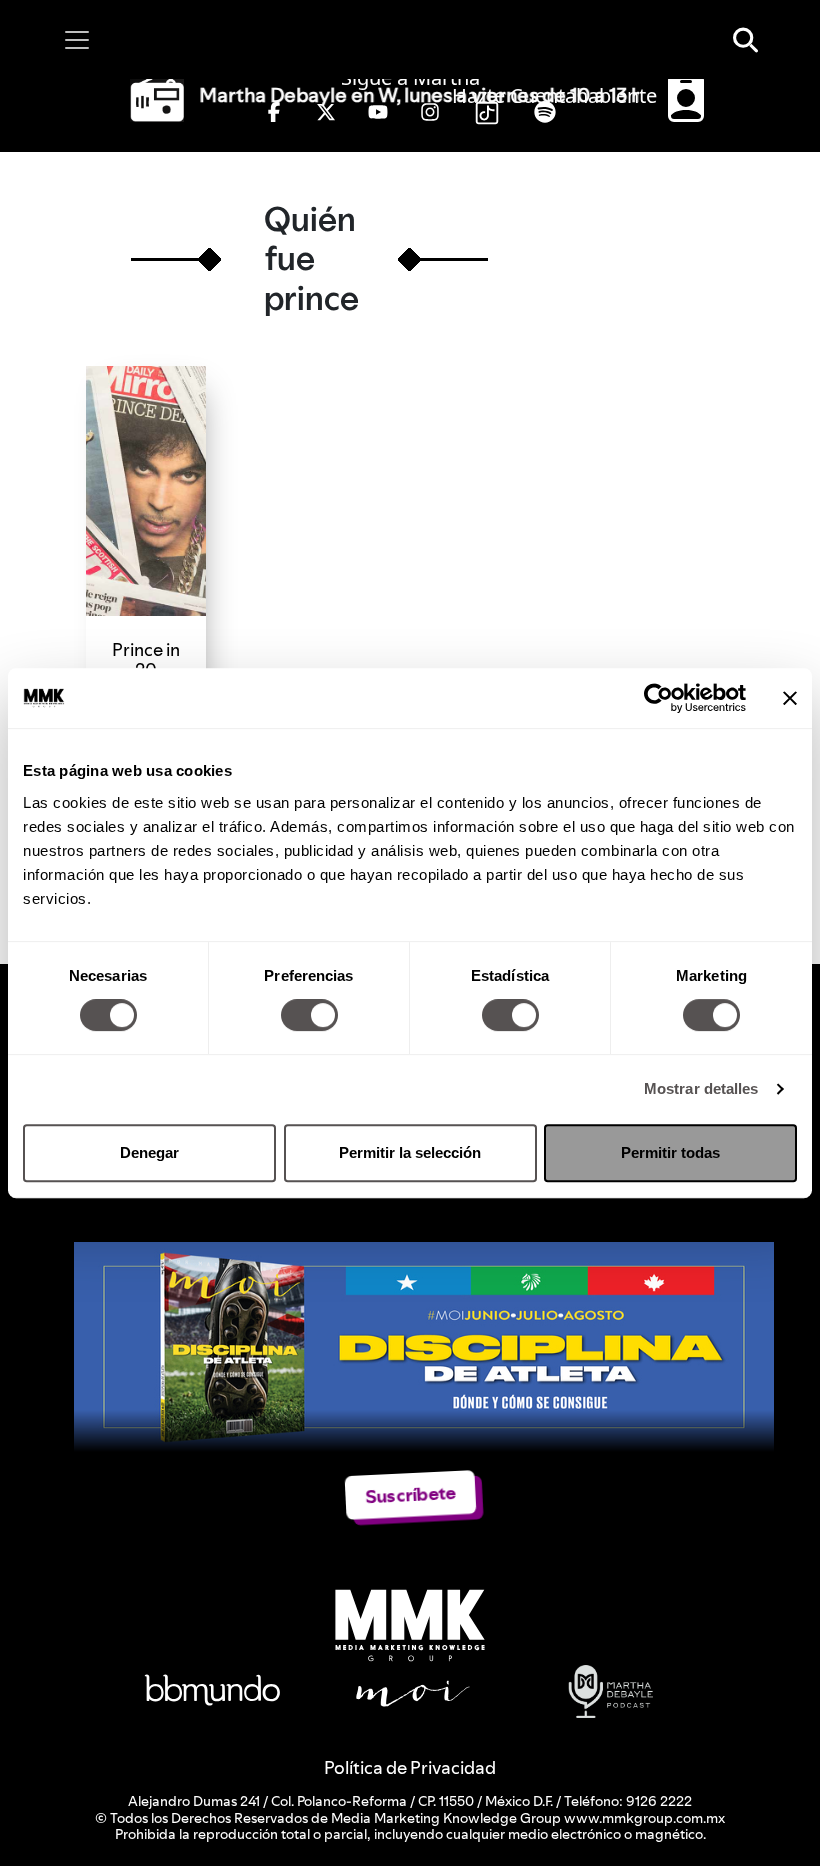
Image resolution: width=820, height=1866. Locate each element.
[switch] (309, 1015)
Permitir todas (670, 1152)
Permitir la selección (410, 1152)
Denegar (149, 1152)
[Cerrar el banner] (790, 698)
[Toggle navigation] (77, 40)
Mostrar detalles (701, 1088)
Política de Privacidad (410, 1767)
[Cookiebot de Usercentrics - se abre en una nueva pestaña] (658, 698)
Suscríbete (410, 1494)
